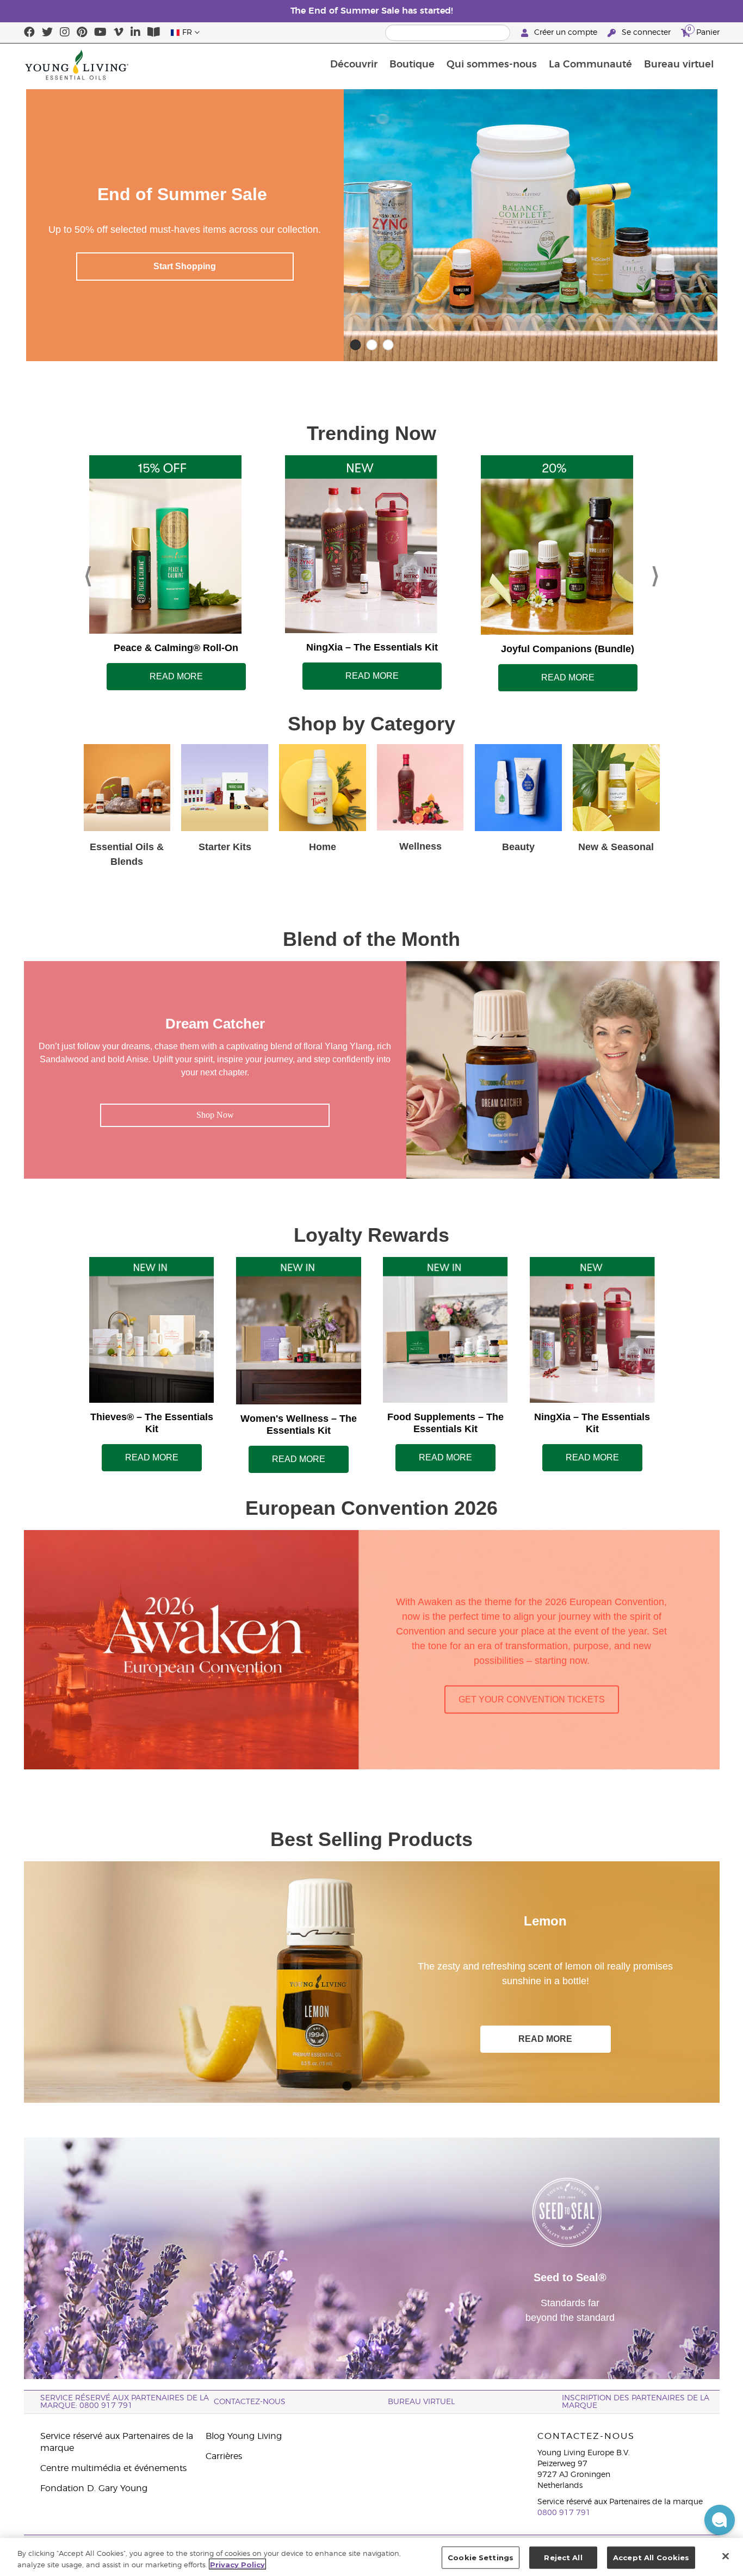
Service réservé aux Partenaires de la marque (117, 2442)
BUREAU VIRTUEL (421, 2402)
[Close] (726, 2556)
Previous (88, 573)
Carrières (224, 2456)
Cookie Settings (481, 2558)
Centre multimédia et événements (113, 2468)
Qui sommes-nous (492, 65)
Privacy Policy (237, 2564)
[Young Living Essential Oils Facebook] (29, 33)
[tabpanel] (372, 1982)
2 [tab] (363, 2084)
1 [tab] (347, 2084)
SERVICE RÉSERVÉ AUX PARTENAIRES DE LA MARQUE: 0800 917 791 (125, 2402)
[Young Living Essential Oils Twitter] (47, 33)
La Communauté (590, 65)
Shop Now (215, 1115)
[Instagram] (65, 33)
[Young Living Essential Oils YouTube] (100, 33)
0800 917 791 (564, 2513)
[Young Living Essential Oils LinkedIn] (135, 33)
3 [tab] (380, 2084)
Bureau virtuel (679, 65)
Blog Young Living (244, 2436)
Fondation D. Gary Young (94, 2488)
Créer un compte (566, 33)
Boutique (412, 65)
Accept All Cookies (651, 2558)
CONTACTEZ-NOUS (250, 2402)
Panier (704, 31)
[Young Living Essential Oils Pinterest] (82, 33)
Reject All (563, 2558)
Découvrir (354, 65)
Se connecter (646, 33)
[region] (371, 2557)
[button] (720, 2520)
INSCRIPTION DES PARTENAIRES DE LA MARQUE (636, 2402)
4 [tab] (396, 2084)
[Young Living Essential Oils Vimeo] (119, 33)
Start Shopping (185, 266)
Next (655, 573)
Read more (176, 676)
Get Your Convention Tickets (532, 1699)
